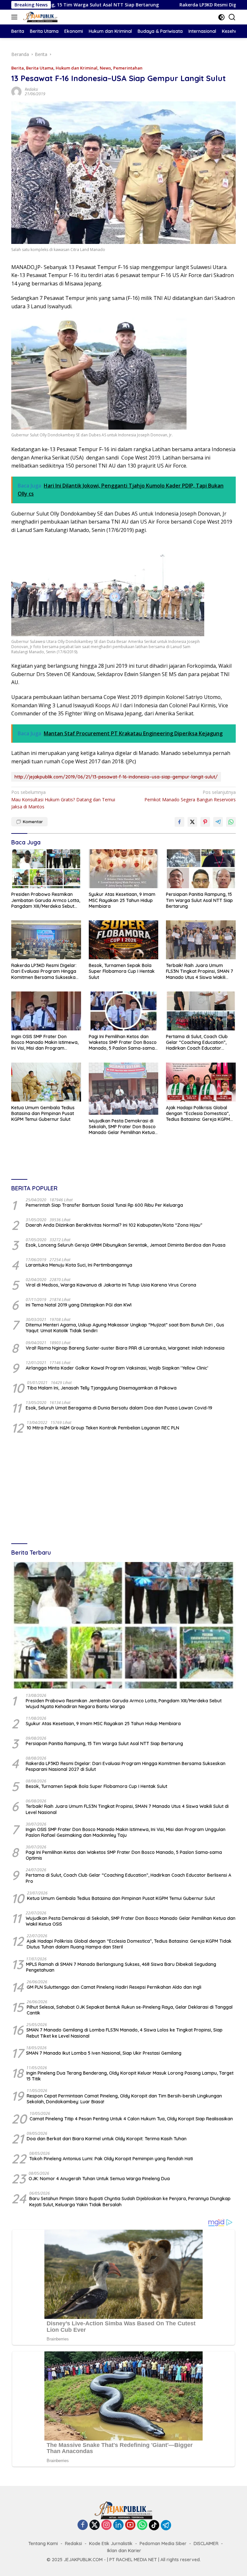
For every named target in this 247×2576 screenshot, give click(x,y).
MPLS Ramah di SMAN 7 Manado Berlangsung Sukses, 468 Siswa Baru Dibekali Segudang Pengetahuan (121, 1967)
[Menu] (16, 17)
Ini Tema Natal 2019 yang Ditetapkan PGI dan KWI (79, 1305)
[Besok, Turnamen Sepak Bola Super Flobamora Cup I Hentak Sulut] (124, 940)
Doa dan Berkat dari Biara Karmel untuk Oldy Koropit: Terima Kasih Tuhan (107, 2139)
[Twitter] (95, 2525)
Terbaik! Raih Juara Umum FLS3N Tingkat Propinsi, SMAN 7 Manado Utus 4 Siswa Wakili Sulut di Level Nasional (200, 971)
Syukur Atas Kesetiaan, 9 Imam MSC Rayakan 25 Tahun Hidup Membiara (122, 900)
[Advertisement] (123, 1489)
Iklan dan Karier (124, 2551)
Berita (18, 68)
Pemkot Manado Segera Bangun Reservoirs (190, 796)
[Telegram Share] (218, 822)
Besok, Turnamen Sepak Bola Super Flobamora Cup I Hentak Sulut (122, 971)
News (105, 68)
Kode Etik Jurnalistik (111, 2543)
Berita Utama (40, 68)
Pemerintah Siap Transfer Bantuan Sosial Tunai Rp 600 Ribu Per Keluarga (104, 1205)
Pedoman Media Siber (163, 2543)
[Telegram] (166, 2525)
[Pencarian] (232, 17)
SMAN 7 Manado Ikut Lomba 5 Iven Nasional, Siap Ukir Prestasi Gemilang (104, 2053)
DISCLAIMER (206, 2543)
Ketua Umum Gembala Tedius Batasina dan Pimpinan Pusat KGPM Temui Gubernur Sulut (43, 1113)
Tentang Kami (43, 2543)
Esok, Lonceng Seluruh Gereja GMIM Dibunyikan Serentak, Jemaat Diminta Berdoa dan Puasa (126, 1245)
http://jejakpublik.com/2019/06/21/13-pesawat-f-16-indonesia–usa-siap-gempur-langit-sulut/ (116, 777)
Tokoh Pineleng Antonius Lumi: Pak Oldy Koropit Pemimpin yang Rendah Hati (111, 2159)
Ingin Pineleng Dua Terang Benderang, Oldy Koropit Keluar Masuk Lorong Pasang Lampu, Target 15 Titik (130, 2076)
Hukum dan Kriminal (77, 68)
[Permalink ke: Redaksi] (16, 91)
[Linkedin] (118, 2525)
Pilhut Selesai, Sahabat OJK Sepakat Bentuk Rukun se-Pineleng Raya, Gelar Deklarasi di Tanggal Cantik (130, 2010)
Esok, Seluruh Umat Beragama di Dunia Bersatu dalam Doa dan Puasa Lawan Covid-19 (119, 1408)
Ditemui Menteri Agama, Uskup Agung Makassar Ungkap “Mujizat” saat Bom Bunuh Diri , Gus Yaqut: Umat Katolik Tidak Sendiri (125, 1328)
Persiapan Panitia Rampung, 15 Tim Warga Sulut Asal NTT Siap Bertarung (199, 900)
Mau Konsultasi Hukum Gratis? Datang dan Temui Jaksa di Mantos (63, 799)
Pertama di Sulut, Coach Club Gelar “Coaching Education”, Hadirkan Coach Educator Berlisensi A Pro (197, 1042)
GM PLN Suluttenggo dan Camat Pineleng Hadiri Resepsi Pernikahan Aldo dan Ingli (114, 1987)
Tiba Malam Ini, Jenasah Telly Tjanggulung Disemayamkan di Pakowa (102, 1388)
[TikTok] (154, 2525)
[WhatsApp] (142, 2525)
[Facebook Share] (179, 822)
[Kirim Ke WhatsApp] (231, 822)
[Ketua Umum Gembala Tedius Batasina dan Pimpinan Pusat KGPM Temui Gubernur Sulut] (46, 1082)
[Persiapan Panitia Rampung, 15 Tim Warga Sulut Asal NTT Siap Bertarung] (201, 869)
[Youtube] (130, 2525)
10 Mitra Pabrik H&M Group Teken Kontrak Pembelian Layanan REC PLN (103, 1428)
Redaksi (31, 89)
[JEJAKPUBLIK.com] (40, 17)
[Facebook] (83, 2525)
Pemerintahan (128, 68)
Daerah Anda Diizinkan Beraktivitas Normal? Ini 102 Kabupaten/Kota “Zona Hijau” (114, 1225)
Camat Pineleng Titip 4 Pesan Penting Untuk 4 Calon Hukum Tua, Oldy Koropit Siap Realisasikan (131, 2119)
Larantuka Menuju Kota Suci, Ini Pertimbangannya (79, 1265)
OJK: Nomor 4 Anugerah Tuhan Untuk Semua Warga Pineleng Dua (99, 2179)
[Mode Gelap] (221, 17)
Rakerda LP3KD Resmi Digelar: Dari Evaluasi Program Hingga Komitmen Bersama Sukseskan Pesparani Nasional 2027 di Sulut (45, 971)
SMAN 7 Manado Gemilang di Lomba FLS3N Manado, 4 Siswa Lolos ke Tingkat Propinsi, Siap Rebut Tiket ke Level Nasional (124, 2033)
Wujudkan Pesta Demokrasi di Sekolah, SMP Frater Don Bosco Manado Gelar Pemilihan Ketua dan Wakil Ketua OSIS (122, 1127)
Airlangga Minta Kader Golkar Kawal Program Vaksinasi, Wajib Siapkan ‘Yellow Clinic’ (117, 1368)
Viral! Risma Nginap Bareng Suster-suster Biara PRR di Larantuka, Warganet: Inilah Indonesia (125, 1348)
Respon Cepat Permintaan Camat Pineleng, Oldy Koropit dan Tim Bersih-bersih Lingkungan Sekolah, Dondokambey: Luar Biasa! (124, 2099)
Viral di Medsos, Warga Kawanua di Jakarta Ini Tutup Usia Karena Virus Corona (111, 1285)
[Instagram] (106, 2525)
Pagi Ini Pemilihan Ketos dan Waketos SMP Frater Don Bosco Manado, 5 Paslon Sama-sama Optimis (123, 1042)
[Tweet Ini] (192, 822)
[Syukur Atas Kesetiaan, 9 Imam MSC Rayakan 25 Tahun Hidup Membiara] (124, 869)
